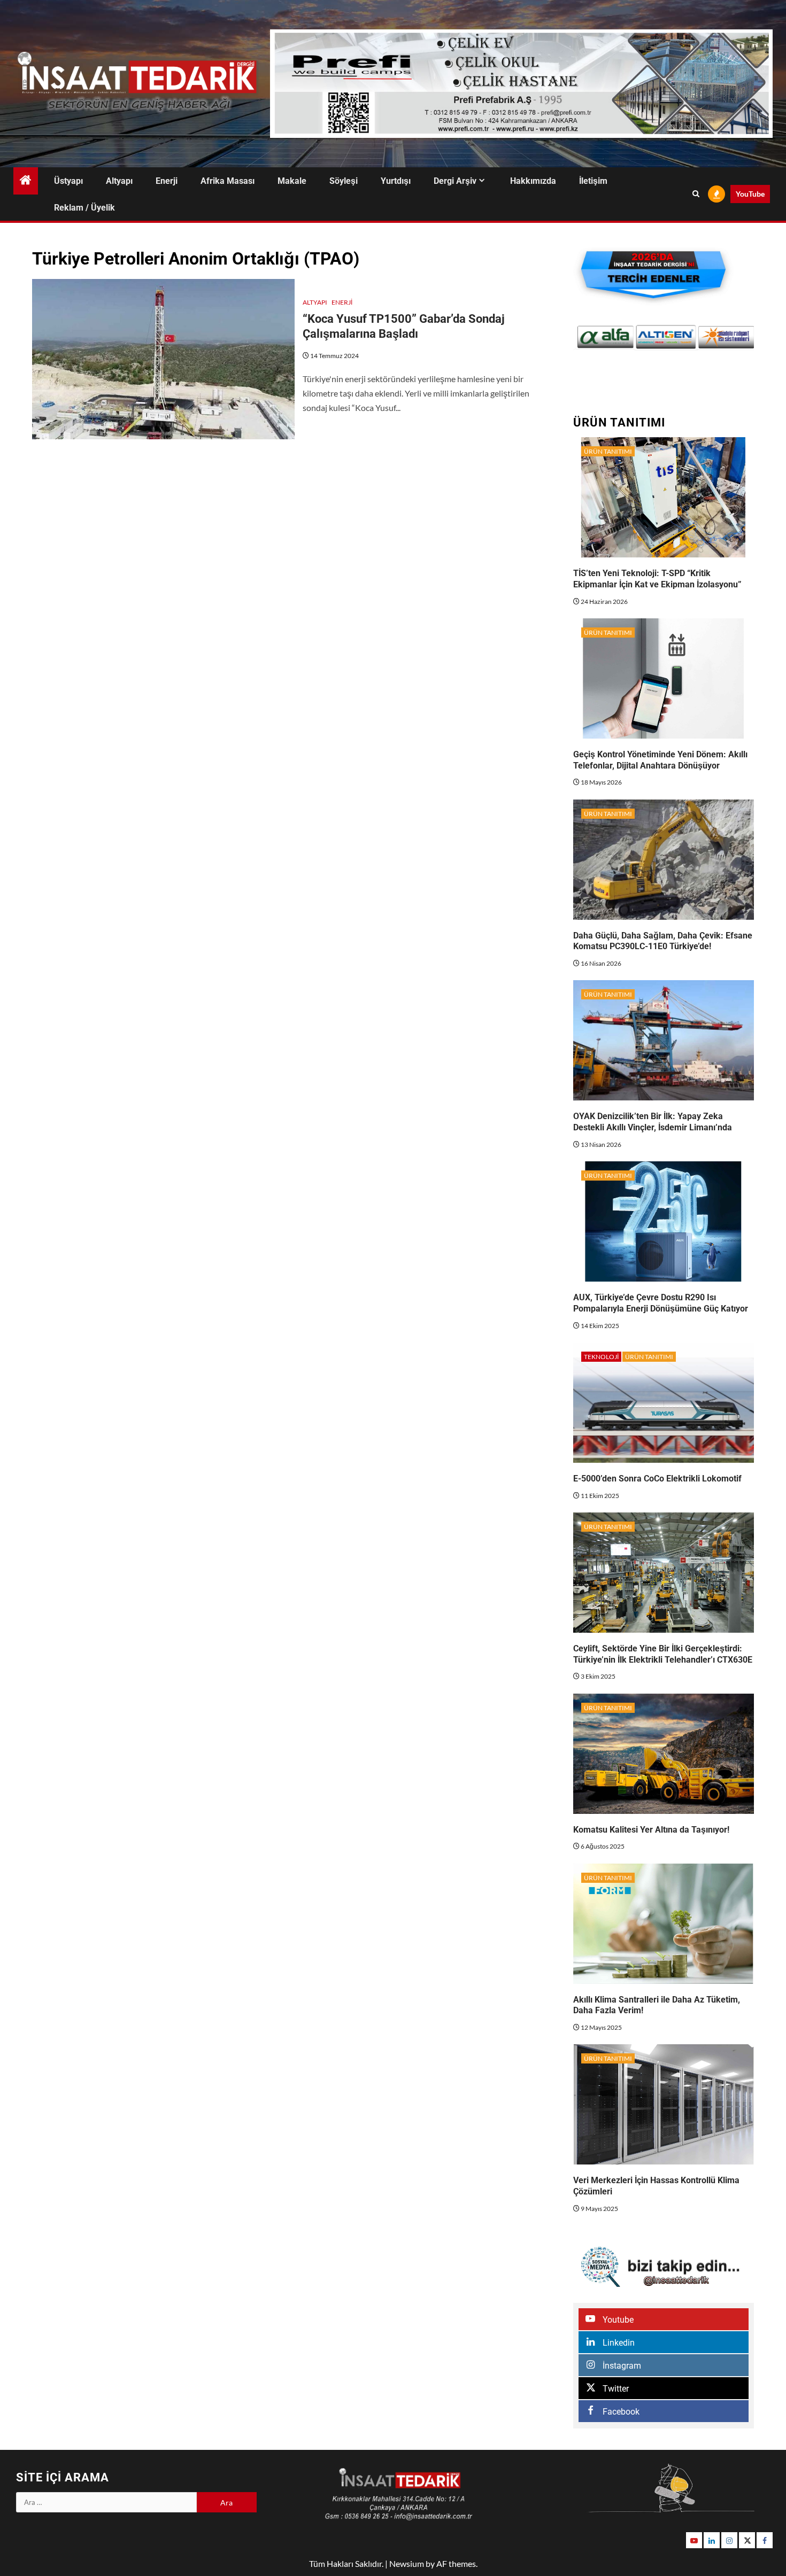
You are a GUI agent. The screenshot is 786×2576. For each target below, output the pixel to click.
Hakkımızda (533, 181)
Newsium (407, 2563)
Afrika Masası (228, 181)
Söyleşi (344, 181)
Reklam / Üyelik (84, 208)
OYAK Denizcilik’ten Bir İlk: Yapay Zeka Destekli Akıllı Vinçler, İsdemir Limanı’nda (653, 1122)
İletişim (593, 181)
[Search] (696, 194)
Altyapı (119, 181)
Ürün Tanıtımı (608, 451)
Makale (292, 181)
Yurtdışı (396, 181)
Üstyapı (68, 181)
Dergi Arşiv (455, 181)
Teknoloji (601, 1357)
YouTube (750, 194)
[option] (605, 337)
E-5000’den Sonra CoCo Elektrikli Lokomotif (657, 1479)
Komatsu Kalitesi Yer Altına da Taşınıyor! (651, 1830)
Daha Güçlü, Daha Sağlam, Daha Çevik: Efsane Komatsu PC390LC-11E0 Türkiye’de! (663, 941)
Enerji (167, 181)
